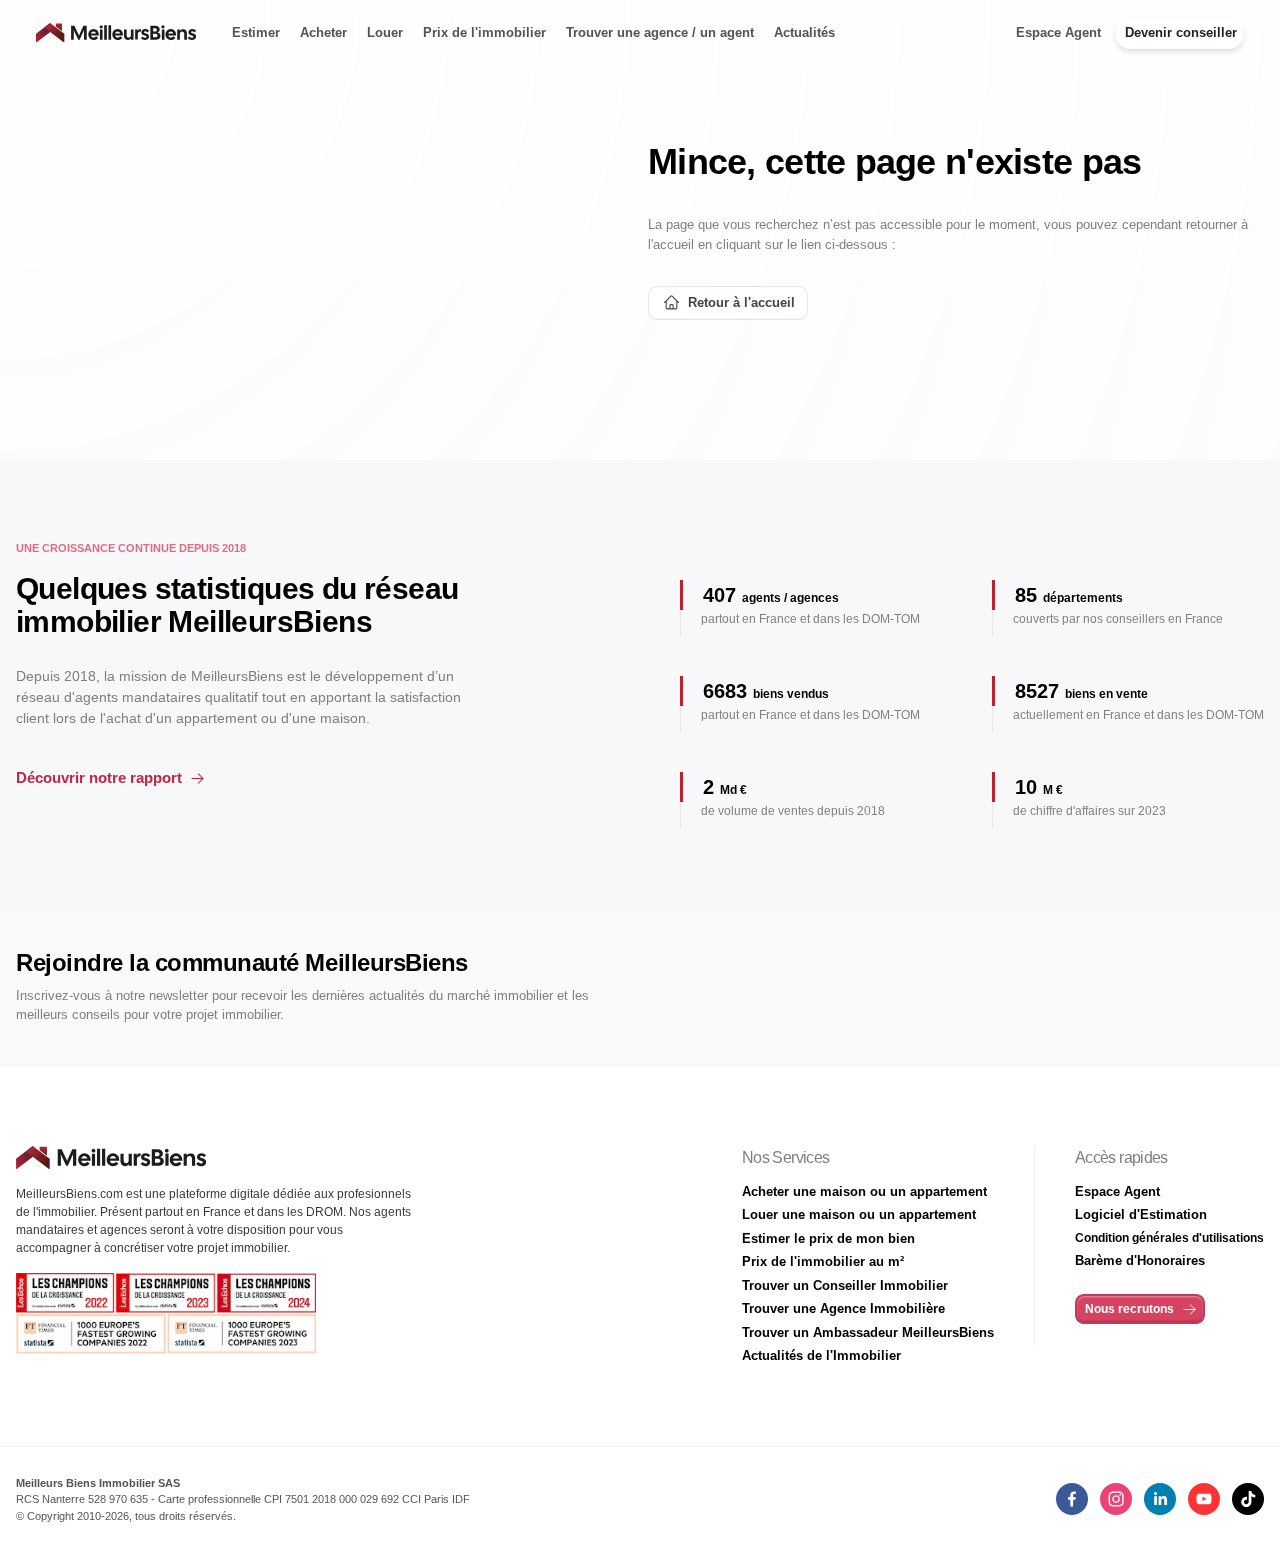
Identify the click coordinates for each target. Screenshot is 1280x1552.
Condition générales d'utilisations (1169, 1238)
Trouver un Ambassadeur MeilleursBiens (868, 1332)
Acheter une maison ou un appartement (864, 1191)
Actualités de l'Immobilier (821, 1355)
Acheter (323, 32)
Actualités (804, 32)
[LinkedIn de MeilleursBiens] (1072, 1499)
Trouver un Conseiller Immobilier (845, 1285)
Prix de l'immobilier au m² (823, 1261)
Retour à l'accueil (741, 302)
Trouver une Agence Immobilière (843, 1308)
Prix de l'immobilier (484, 32)
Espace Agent (1058, 32)
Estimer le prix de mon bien (828, 1238)
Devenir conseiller (1181, 32)
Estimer (256, 32)
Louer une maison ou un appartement (859, 1214)
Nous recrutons (1129, 1309)
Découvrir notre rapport (99, 777)
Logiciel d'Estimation (1141, 1214)
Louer (385, 32)
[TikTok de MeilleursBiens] (1248, 1499)
